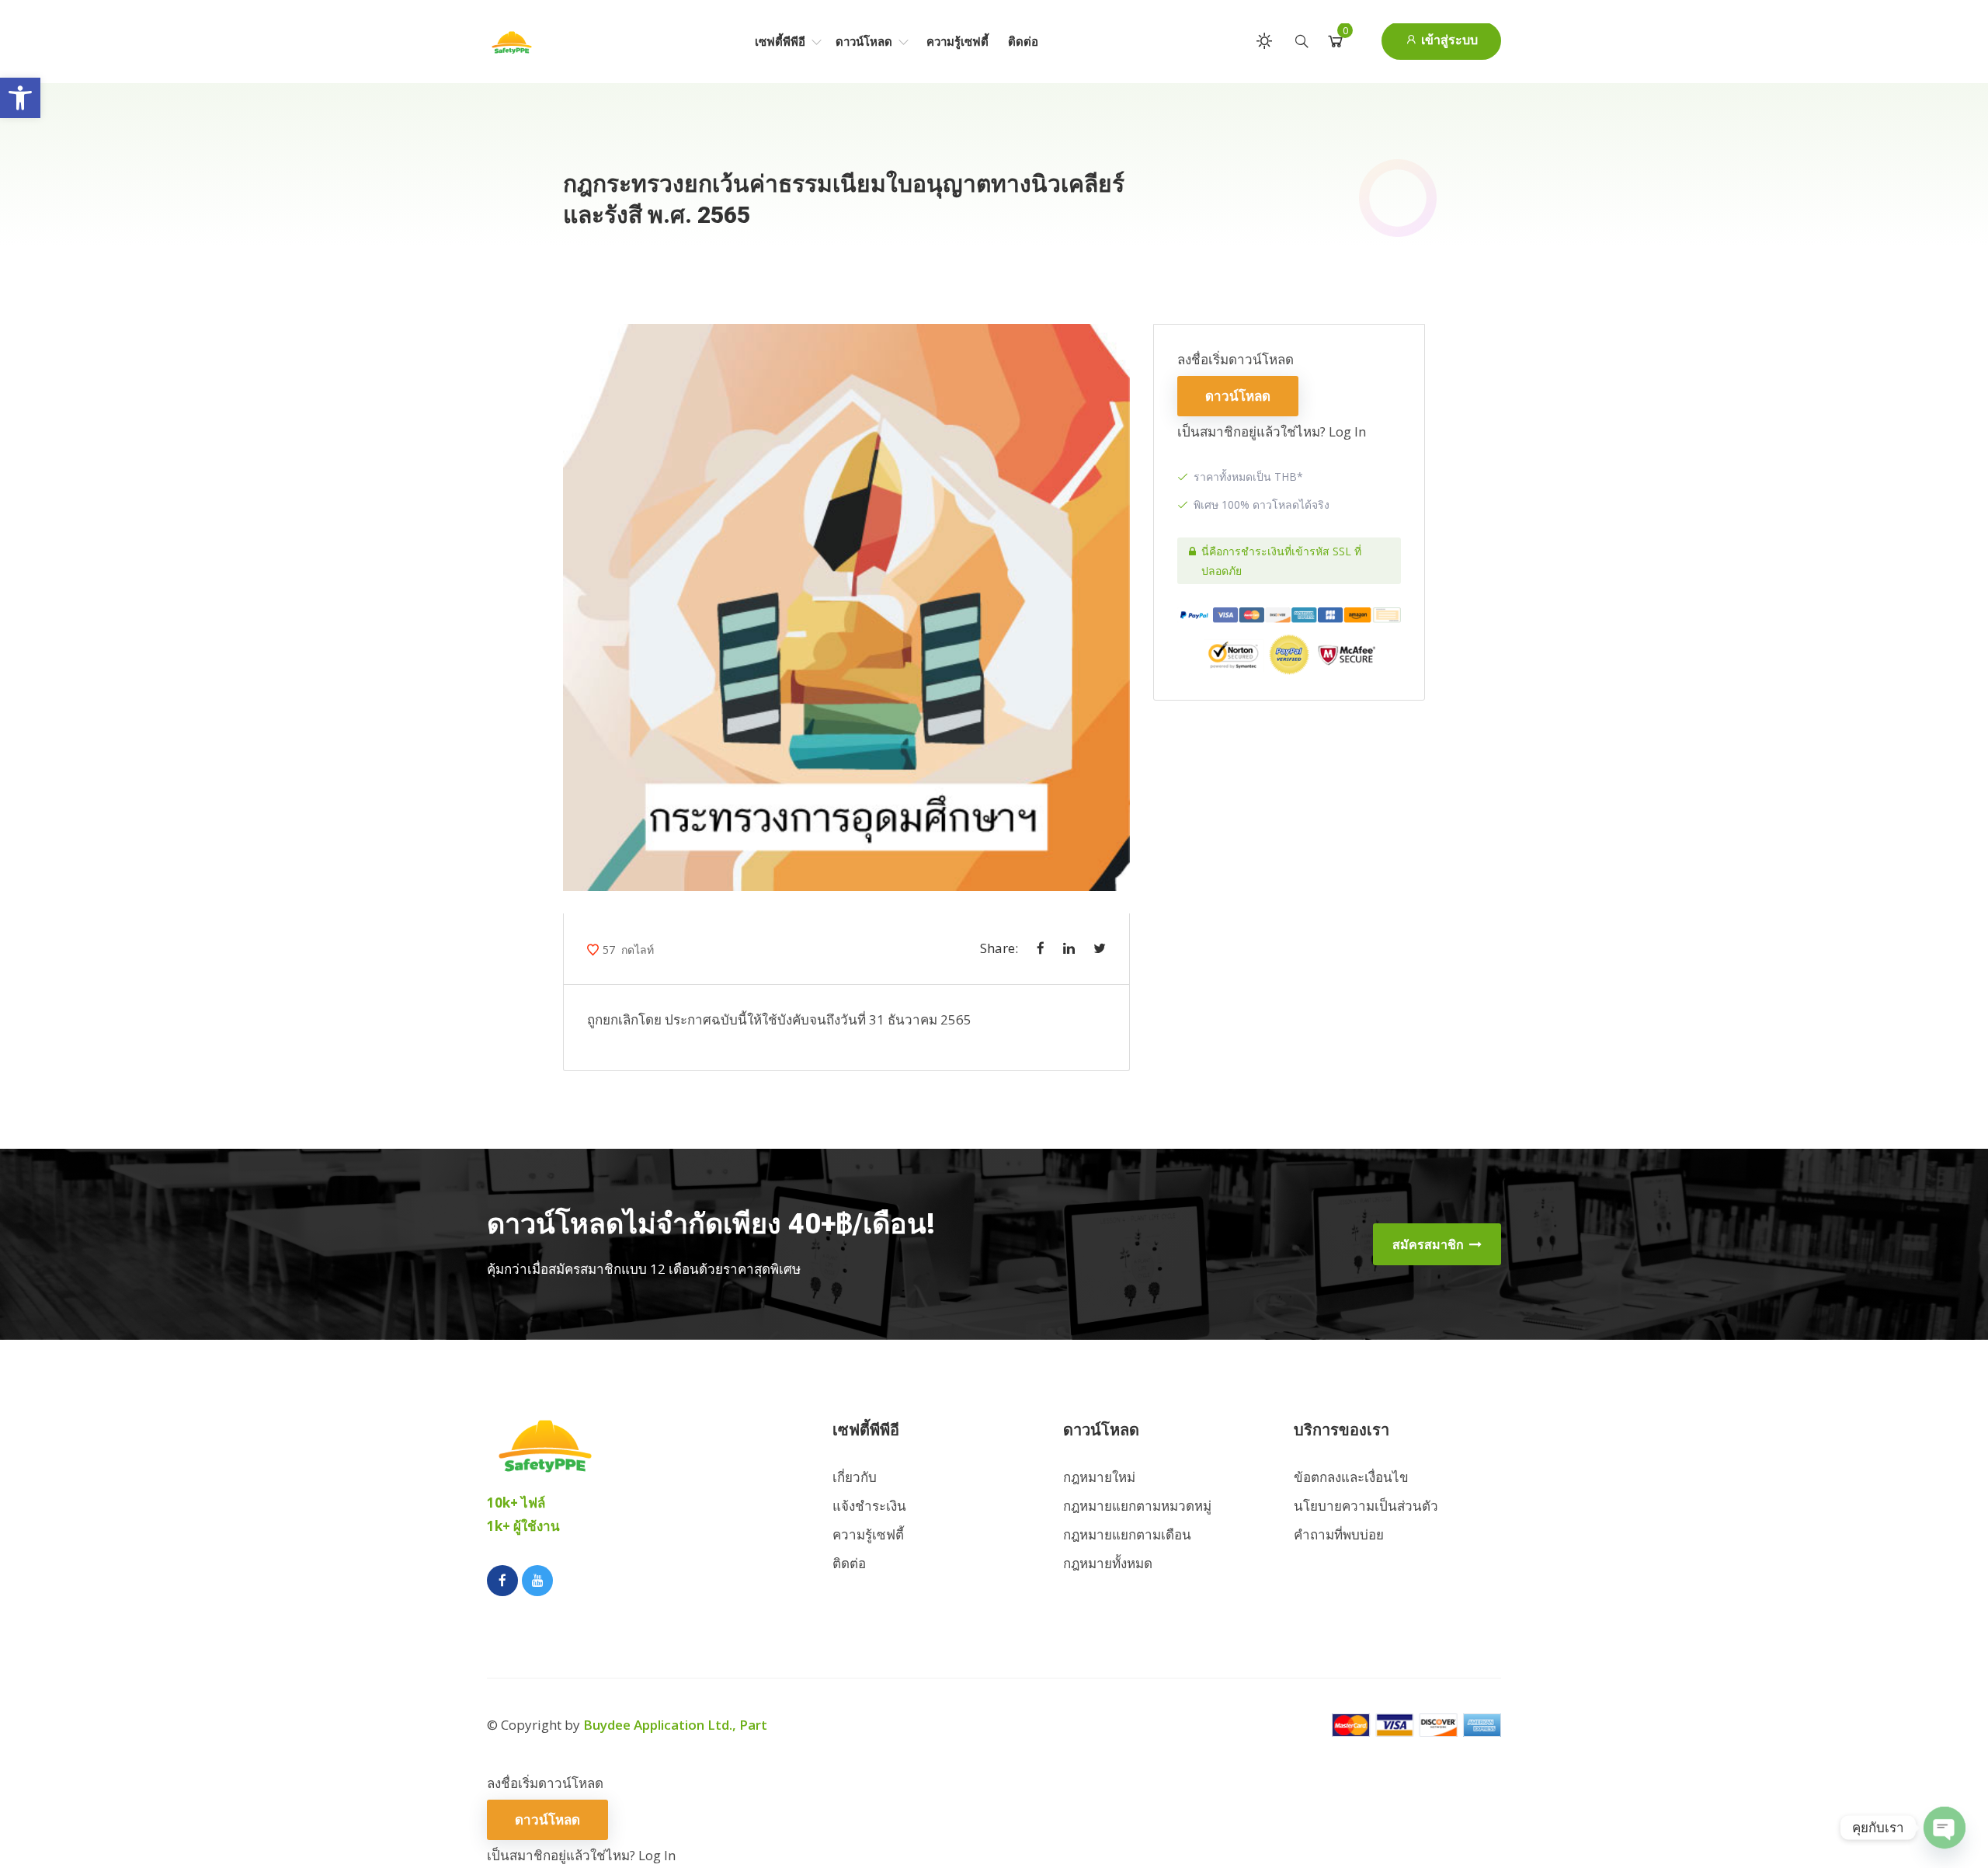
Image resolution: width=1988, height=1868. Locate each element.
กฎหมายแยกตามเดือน (1127, 1534)
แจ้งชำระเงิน (869, 1506)
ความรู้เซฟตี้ (958, 41)
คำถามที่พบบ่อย (1339, 1534)
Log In (1347, 431)
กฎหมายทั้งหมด (1108, 1563)
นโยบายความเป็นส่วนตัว (1366, 1506)
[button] (20, 98)
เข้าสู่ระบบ (1448, 40)
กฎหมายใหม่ (1099, 1477)
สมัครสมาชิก (1430, 1244)
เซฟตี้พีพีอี (782, 41)
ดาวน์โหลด (865, 41)
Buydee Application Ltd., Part (675, 1725)
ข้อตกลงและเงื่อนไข (1351, 1477)
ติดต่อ (1023, 41)
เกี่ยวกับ (855, 1477)
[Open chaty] (1945, 1828)
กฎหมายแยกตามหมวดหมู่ (1137, 1506)
